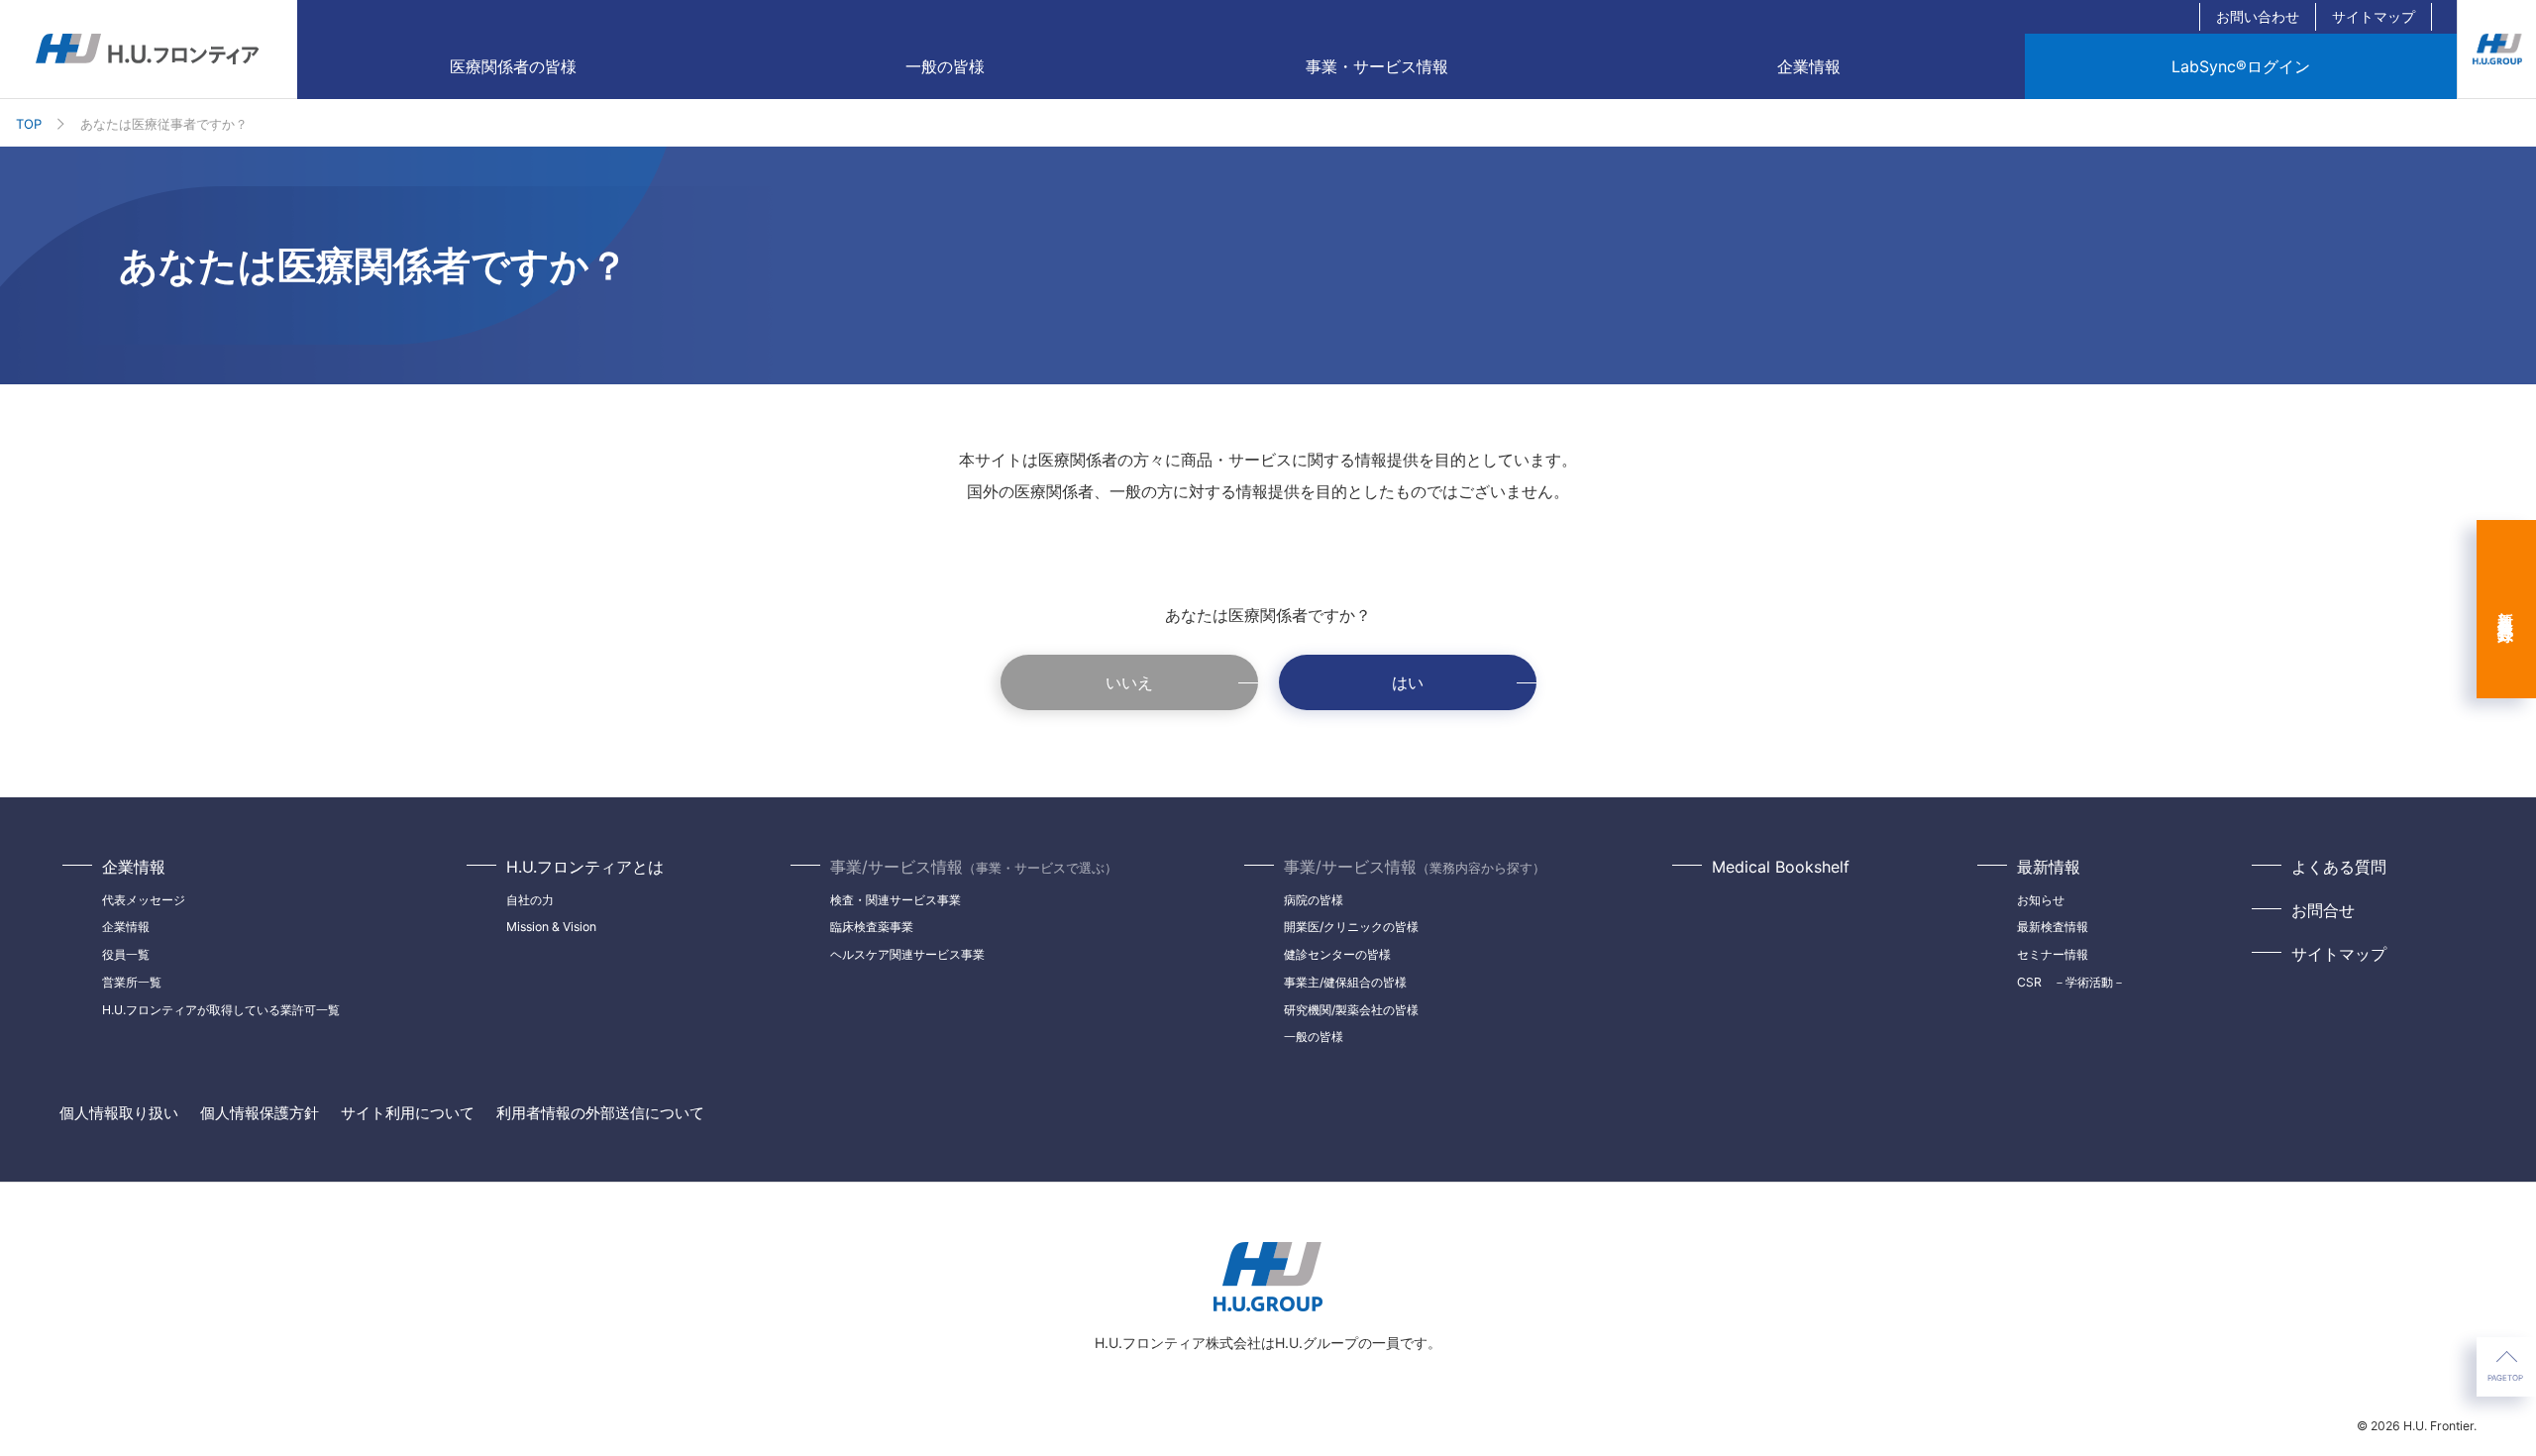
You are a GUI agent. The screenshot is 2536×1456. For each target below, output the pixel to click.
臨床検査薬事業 (872, 927)
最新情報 (2049, 867)
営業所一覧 (132, 982)
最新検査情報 (2053, 927)
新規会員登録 (2506, 609)
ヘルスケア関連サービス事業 (907, 954)
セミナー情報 (2053, 954)
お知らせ (2041, 900)
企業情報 (134, 867)
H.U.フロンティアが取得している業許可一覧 (221, 1010)
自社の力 (530, 900)
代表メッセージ (144, 900)
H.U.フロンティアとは (585, 867)
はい (1408, 682)
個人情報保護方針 (260, 1113)
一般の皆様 (945, 66)
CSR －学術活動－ (2071, 982)
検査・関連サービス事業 (896, 900)
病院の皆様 (1314, 900)
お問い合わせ (2258, 16)
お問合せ (2323, 910)
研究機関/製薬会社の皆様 (1351, 1010)
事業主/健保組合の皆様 (1345, 982)
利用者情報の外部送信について (600, 1113)
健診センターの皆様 (1337, 954)
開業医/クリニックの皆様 (1351, 927)
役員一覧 (126, 954)
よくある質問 (2339, 867)
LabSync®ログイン (2241, 66)
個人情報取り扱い (119, 1113)
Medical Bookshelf (1781, 867)
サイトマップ (2374, 16)
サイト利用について (408, 1113)
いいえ (1129, 682)
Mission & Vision (551, 927)
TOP (29, 124)
